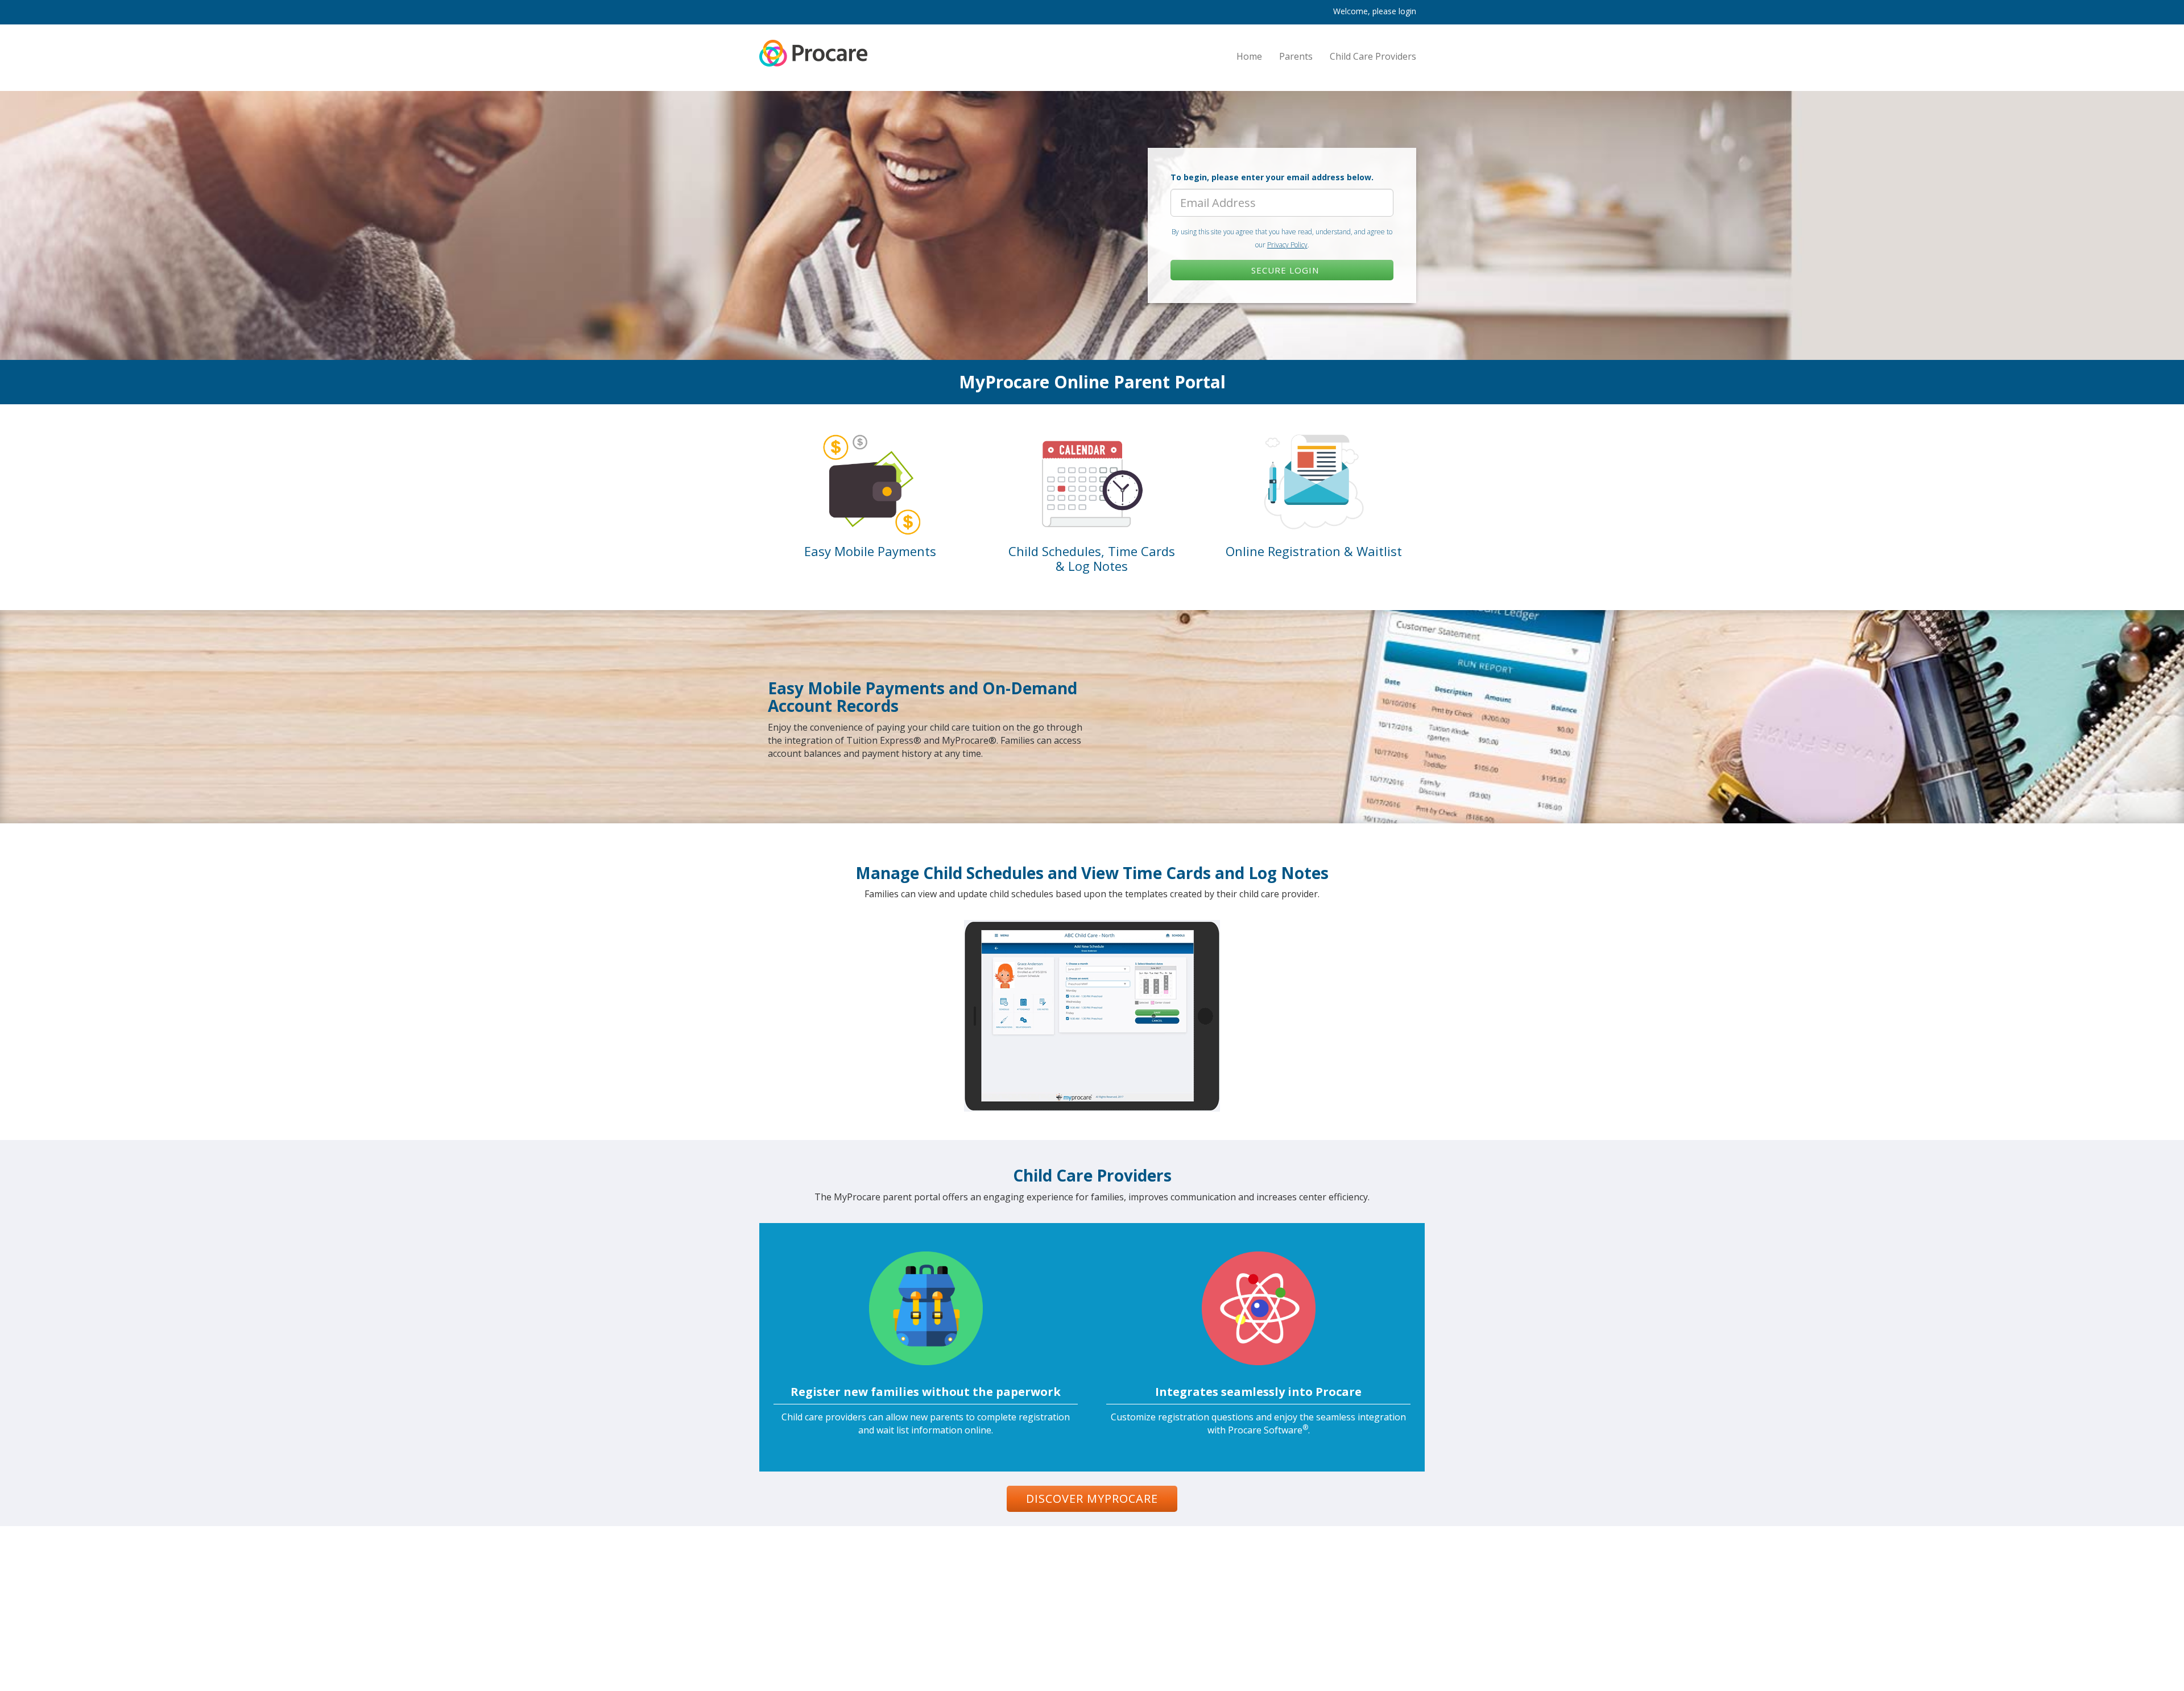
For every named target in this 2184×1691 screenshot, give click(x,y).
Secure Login (1282, 270)
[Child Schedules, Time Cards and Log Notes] (1092, 484)
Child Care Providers (1373, 56)
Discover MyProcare (1092, 1499)
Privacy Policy (1287, 245)
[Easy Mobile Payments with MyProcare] (870, 484)
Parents (1296, 56)
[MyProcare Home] (813, 53)
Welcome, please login (1375, 11)
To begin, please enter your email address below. (1272, 177)
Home (1249, 56)
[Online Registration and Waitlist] (1314, 484)
